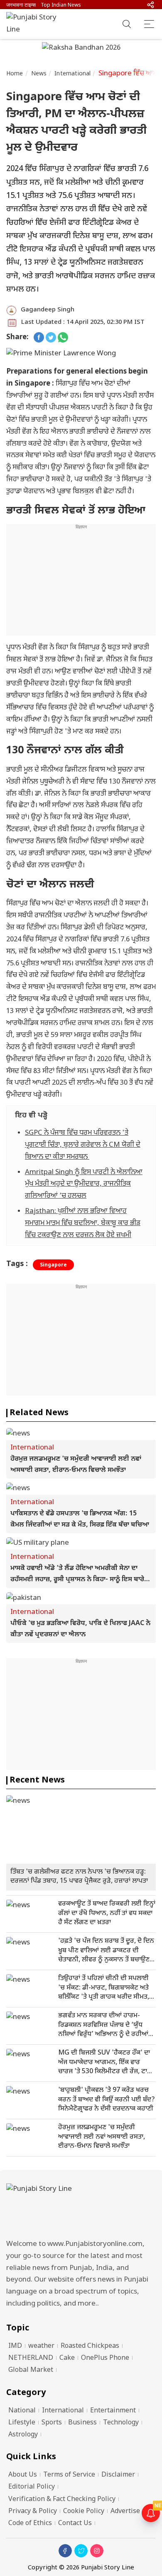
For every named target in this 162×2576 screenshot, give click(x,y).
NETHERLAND (31, 2358)
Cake (67, 2358)
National (22, 2411)
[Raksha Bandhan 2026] (81, 49)
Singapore (53, 1265)
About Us (23, 2475)
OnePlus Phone (105, 2358)
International (72, 74)
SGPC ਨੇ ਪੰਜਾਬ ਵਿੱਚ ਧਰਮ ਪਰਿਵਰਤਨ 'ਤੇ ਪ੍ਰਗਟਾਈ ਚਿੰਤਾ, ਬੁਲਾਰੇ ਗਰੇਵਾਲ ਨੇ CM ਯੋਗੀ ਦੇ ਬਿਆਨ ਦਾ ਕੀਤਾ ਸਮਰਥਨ (83, 1145)
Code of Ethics (30, 2524)
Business (82, 2423)
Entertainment (113, 2411)
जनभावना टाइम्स (21, 5)
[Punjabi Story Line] (35, 24)
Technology (121, 2423)
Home (15, 74)
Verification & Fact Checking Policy (62, 2500)
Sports (52, 2423)
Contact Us (75, 2524)
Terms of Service (69, 2475)
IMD (15, 2346)
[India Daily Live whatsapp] (63, 338)
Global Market (31, 2370)
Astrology (23, 2435)
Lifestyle (22, 2423)
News (39, 74)
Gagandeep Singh (48, 310)
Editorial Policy (32, 2487)
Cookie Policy (84, 2512)
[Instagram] (97, 2551)
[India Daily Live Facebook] (39, 338)
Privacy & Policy (33, 2512)
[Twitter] (81, 2551)
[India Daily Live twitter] (51, 338)
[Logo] (81, 2209)
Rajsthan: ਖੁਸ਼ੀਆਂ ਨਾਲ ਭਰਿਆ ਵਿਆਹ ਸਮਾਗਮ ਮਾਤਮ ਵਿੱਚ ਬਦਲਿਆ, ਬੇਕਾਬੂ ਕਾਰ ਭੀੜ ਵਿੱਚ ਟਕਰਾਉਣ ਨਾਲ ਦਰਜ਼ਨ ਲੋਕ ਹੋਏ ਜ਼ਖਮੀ (83, 1223)
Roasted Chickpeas (90, 2346)
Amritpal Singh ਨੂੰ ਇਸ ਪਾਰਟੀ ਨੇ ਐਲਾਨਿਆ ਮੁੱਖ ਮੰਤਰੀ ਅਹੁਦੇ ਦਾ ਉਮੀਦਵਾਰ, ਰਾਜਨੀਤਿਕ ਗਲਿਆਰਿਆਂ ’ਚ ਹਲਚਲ (84, 1184)
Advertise (125, 2512)
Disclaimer (118, 2475)
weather (41, 2346)
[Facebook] (65, 2551)
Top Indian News (61, 5)
